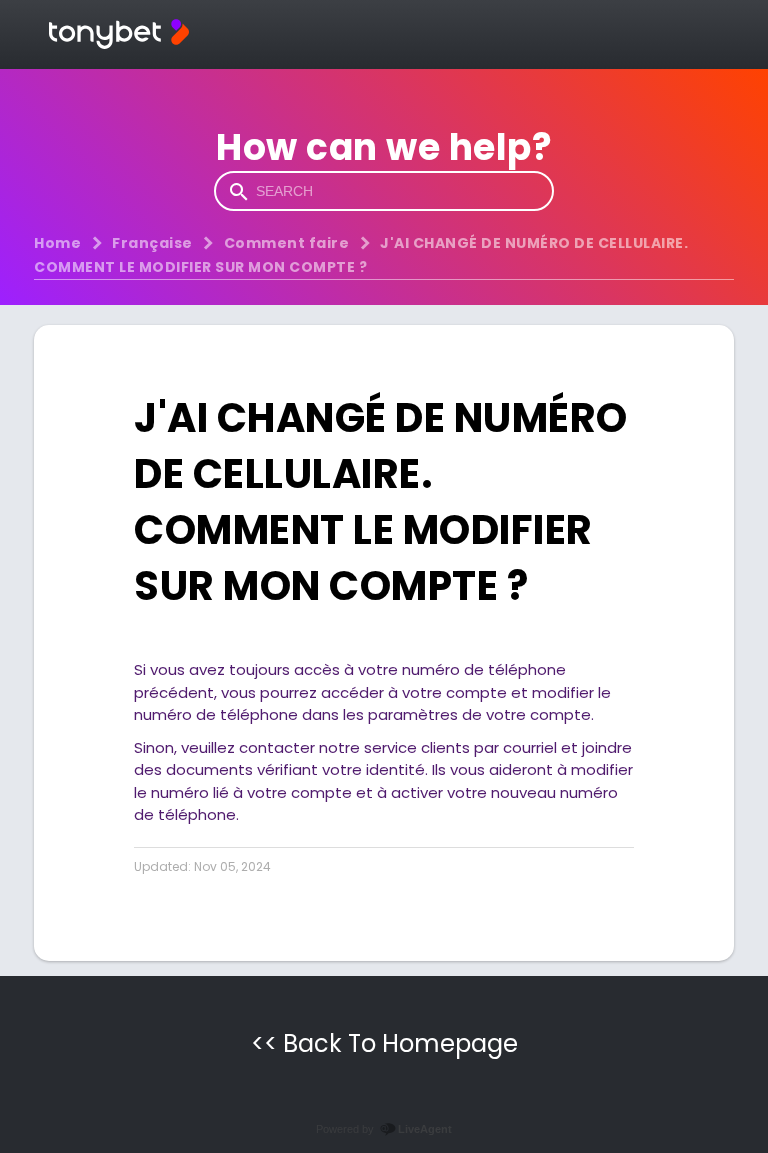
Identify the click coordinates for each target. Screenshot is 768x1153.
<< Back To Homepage (384, 1043)
